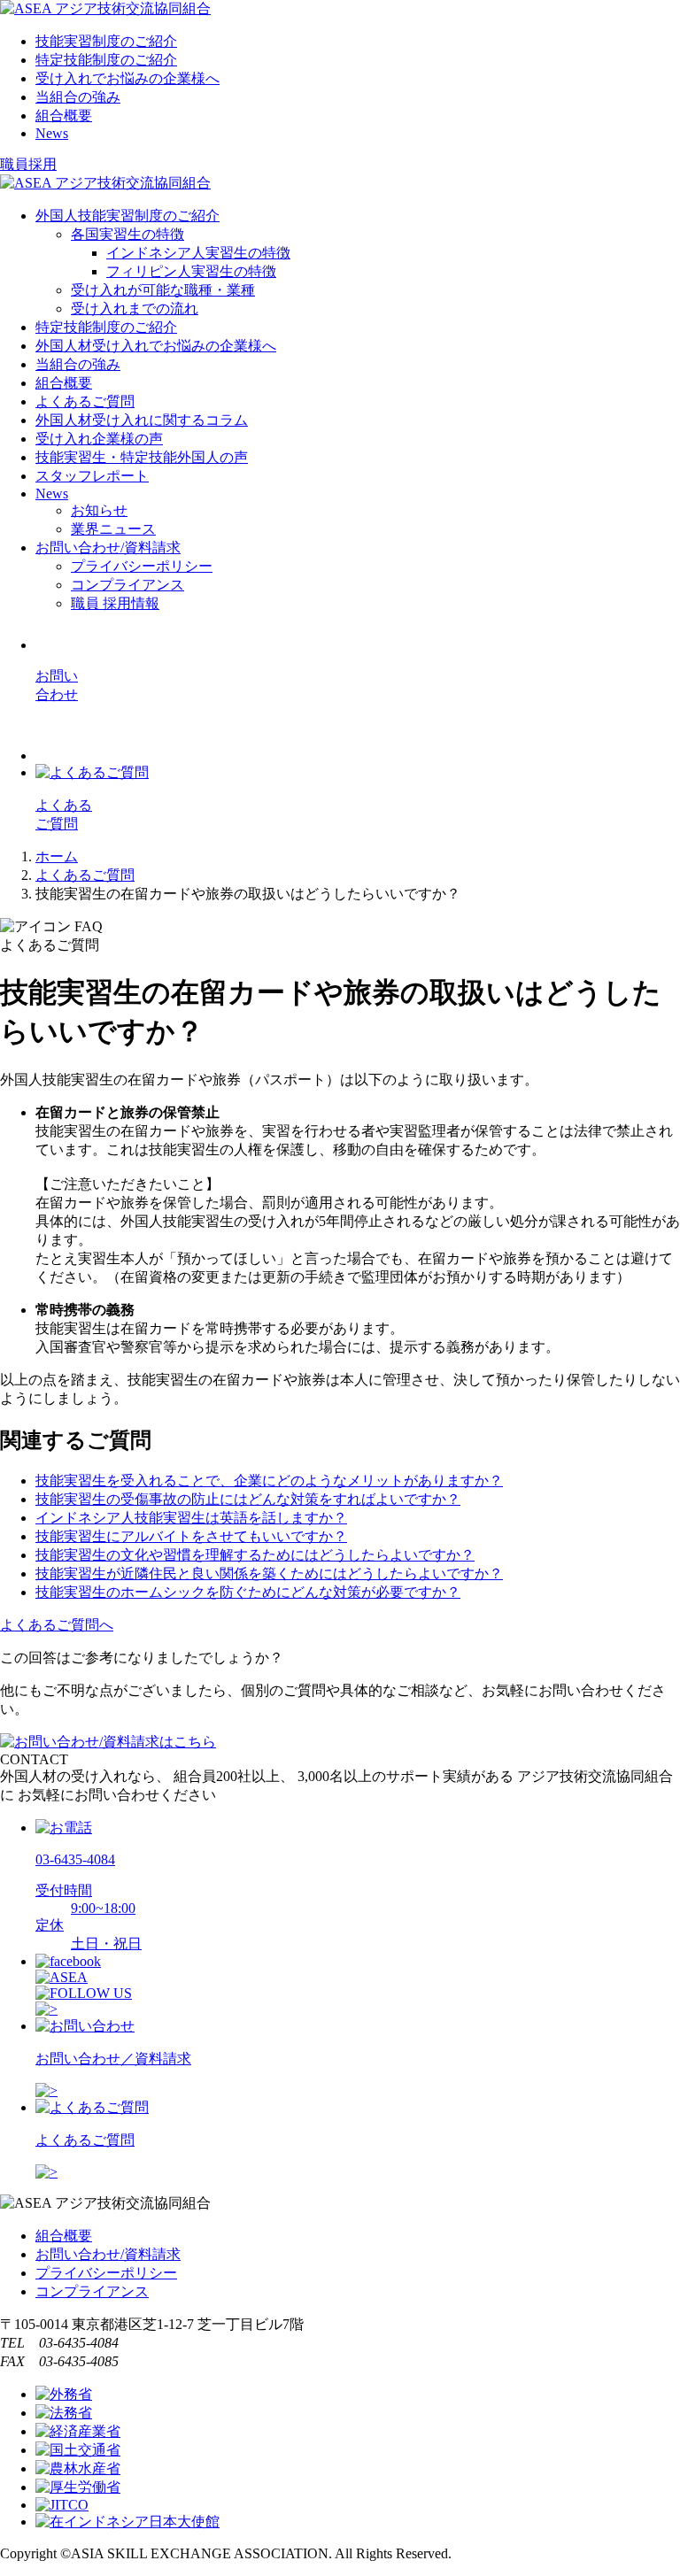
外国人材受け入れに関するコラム (142, 420)
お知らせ (99, 510)
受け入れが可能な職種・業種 (163, 290)
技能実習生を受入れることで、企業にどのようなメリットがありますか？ (269, 1481)
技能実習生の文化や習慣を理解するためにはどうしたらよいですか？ (255, 1555)
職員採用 (28, 164)
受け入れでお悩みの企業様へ (127, 78)
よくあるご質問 (85, 401)
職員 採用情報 (115, 603)
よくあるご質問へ (57, 1625)
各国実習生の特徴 (127, 234)
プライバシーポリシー (142, 566)
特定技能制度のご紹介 (106, 60)
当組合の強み (78, 97)
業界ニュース (113, 529)
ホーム (57, 856)
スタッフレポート (92, 476)
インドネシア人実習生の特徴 (198, 253)
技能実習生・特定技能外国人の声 (142, 457)
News (52, 133)
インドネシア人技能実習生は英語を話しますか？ (191, 1518)
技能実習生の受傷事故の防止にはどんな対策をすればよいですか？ (248, 1499)
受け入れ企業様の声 (99, 439)
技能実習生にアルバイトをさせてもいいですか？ (191, 1536)
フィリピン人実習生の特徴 (191, 271)
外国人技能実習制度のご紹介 (127, 216)
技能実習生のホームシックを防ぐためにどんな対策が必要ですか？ (248, 1592)
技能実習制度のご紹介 (106, 41)
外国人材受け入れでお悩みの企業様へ (156, 346)
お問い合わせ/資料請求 (108, 548)
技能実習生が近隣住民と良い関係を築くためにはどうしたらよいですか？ (269, 1573)
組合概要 (64, 116)
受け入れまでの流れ (135, 309)
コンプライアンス (127, 585)
